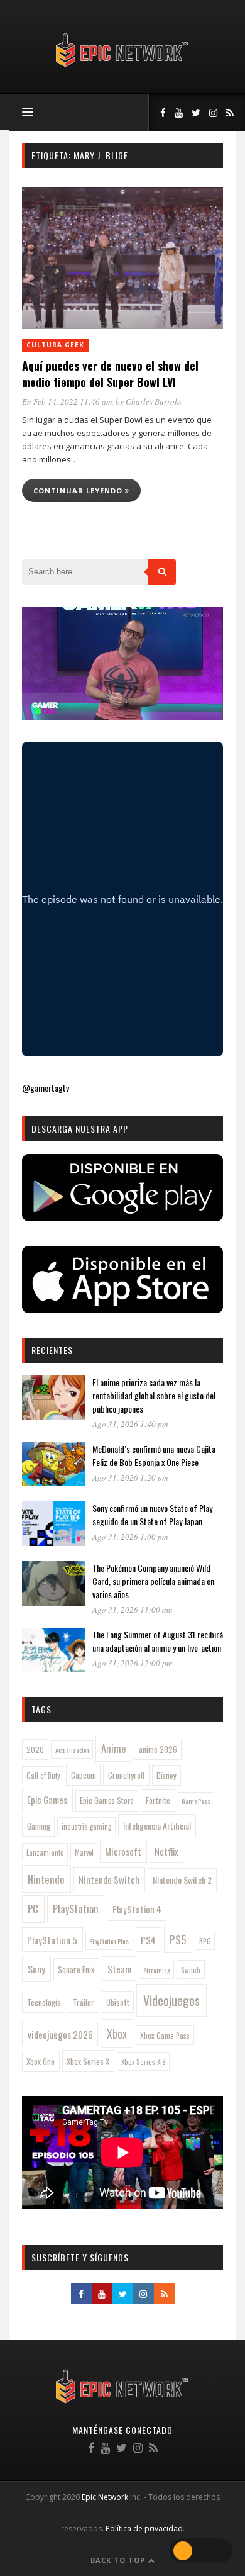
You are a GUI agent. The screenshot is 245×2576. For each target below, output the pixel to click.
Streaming (157, 1970)
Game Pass (196, 1801)
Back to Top (119, 2560)
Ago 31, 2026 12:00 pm (132, 1663)
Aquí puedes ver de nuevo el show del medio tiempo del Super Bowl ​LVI (110, 374)
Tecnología (44, 2002)
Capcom (84, 1775)
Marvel (84, 1852)
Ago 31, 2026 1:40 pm (130, 1424)
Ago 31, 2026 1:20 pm (130, 1477)
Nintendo (46, 1879)
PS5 (178, 1939)
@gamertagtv (46, 1088)
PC (33, 1909)
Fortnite (158, 1800)
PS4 (148, 1940)
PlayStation (76, 1909)
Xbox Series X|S (144, 2062)
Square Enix (76, 1969)
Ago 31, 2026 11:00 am (132, 1610)
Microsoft (123, 1851)
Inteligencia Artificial (157, 1826)
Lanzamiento (45, 1852)
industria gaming (86, 1827)
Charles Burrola (154, 401)
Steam (119, 1969)
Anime (113, 1748)
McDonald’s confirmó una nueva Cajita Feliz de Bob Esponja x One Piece (154, 1455)
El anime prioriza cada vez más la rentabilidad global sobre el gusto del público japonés (154, 1395)
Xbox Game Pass (165, 2035)
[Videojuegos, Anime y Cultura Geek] (123, 68)
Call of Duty (43, 1776)
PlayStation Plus (109, 1941)
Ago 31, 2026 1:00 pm (130, 1537)
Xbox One (41, 2062)
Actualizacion (72, 1750)
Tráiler (84, 2002)
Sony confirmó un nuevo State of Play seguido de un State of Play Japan (152, 1515)
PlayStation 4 (137, 1909)
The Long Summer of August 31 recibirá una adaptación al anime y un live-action (158, 1641)
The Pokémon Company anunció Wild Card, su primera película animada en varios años (153, 1581)
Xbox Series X (88, 2061)
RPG (205, 1941)
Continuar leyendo (79, 490)
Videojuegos (171, 2000)
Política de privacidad (144, 2528)
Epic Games (47, 1800)
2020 (35, 1750)
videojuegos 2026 (60, 2034)
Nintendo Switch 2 (182, 1880)
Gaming (39, 1826)
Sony (36, 1969)
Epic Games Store (107, 1800)
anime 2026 (158, 1750)
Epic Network (105, 2497)
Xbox (117, 2034)
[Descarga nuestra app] (122, 1217)
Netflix (166, 1851)
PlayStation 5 (52, 1940)
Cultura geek (55, 345)
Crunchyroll (126, 1775)
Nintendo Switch (109, 1879)
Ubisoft (118, 2002)
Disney (166, 1775)
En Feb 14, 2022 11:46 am (67, 401)
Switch (191, 1970)
